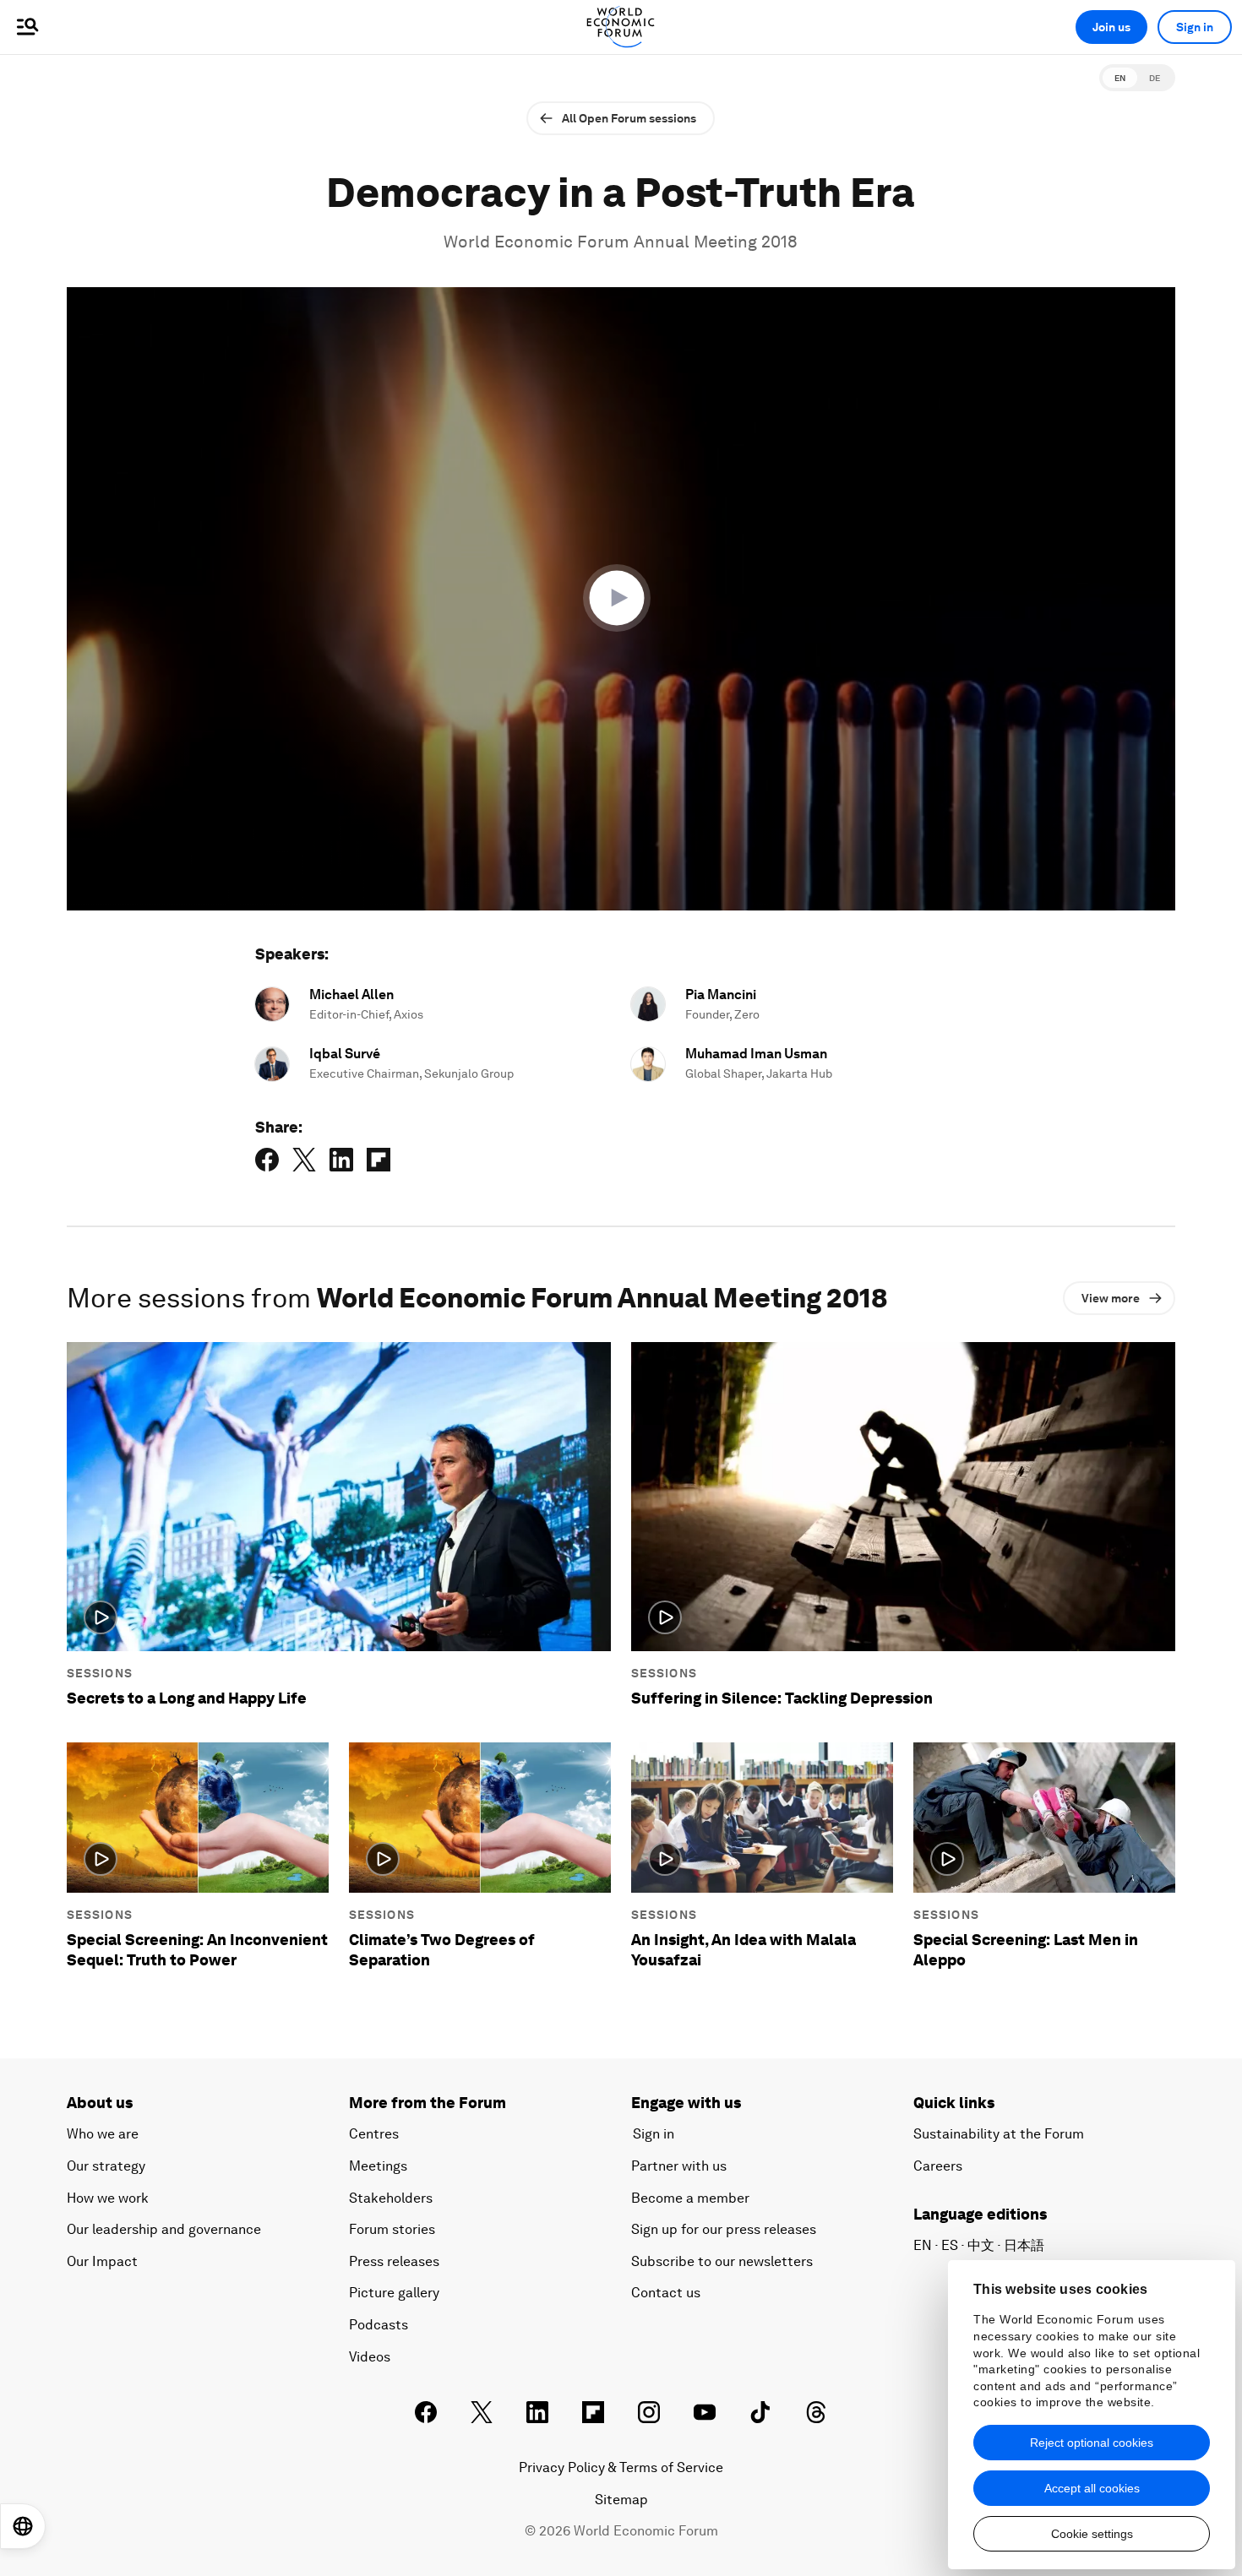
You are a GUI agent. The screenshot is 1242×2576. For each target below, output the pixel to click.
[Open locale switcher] (23, 2526)
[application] (621, 599)
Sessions (100, 1673)
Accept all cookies (1092, 2488)
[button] (621, 598)
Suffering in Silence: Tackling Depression (782, 1698)
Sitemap (621, 2500)
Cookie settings (1092, 2534)
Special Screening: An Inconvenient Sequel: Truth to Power (197, 1950)
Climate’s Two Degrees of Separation (442, 1950)
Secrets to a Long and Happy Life (187, 1698)
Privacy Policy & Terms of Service (621, 2467)
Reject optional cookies (1092, 2443)
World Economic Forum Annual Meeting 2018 (621, 242)
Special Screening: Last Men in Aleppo (1026, 1950)
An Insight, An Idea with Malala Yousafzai (744, 1950)
